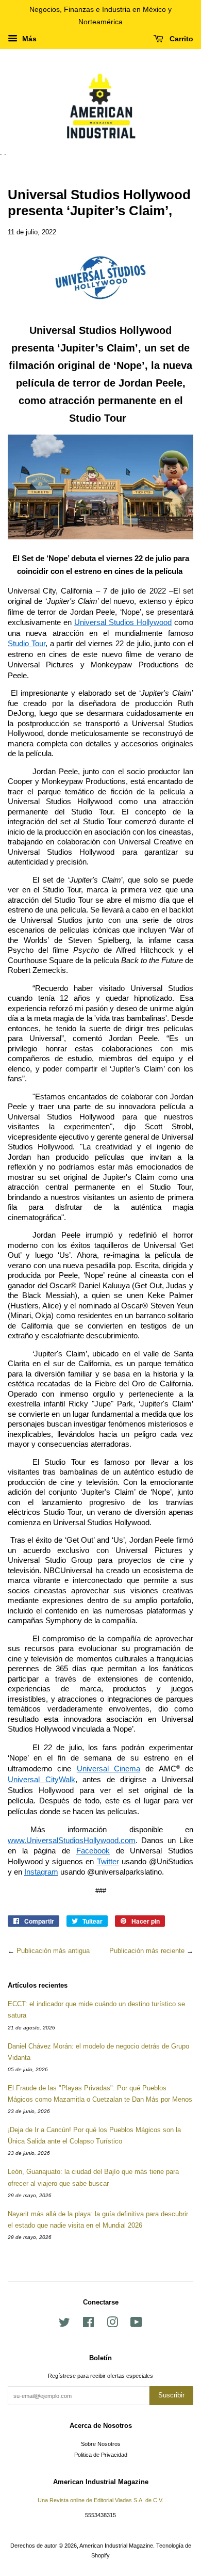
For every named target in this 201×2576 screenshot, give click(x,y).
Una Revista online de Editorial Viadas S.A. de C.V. (100, 2500)
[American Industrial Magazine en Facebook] (88, 2325)
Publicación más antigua (53, 1951)
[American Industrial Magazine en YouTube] (136, 2325)
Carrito (180, 39)
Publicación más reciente (147, 1951)
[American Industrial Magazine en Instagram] (112, 2325)
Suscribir (171, 2395)
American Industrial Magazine (116, 2546)
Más (28, 39)
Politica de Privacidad (101, 2455)
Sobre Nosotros (101, 2444)
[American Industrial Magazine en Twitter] (64, 2325)
